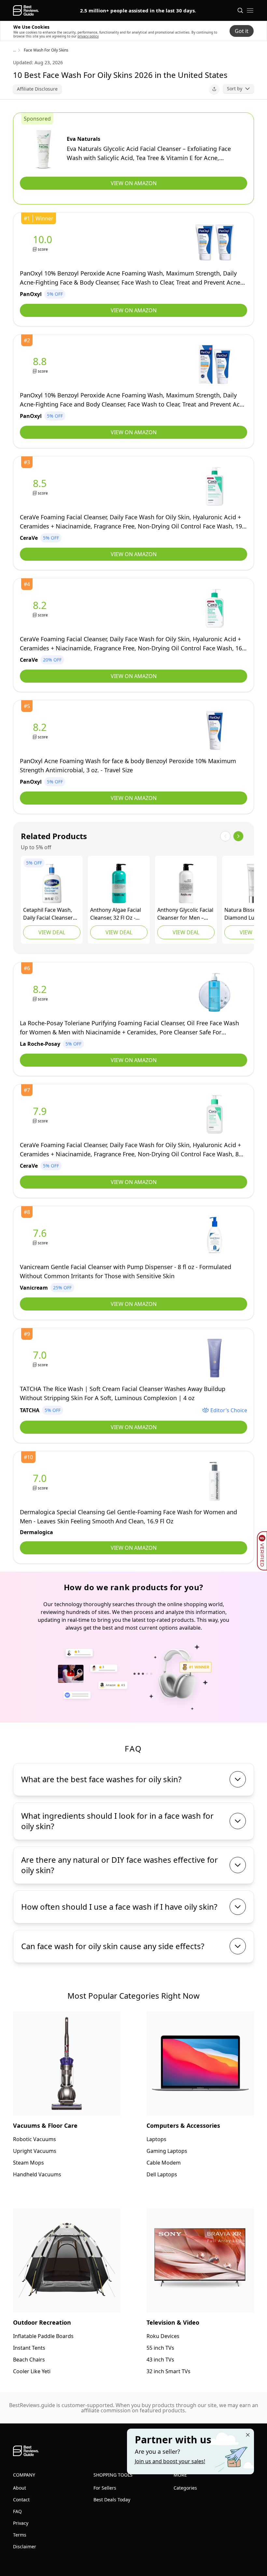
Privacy (21, 2523)
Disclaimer (25, 2546)
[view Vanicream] (41, 1236)
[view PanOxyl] (44, 243)
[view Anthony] (119, 883)
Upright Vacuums (35, 2151)
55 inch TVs (160, 2348)
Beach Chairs (29, 2360)
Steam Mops (28, 2163)
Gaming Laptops (167, 2151)
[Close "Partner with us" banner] (248, 2435)
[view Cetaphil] (52, 883)
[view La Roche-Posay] (41, 992)
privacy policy (88, 36)
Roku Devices (163, 2336)
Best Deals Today (112, 2500)
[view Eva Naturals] (43, 149)
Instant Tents (29, 2348)
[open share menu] (214, 89)
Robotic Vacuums (35, 2139)
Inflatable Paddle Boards (43, 2336)
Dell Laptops (162, 2174)
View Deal (52, 932)
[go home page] (26, 10)
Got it (242, 31)
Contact (21, 2500)
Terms (20, 2535)
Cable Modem (164, 2163)
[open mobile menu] (250, 10)
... (14, 50)
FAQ (17, 2511)
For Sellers (105, 2488)
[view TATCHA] (41, 1358)
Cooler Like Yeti (32, 2371)
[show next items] (238, 836)
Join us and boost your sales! (170, 2461)
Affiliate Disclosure (37, 89)
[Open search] (240, 10)
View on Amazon (134, 183)
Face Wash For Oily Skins (46, 50)
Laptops (156, 2139)
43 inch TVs (160, 2360)
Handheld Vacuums (37, 2174)
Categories (185, 2488)
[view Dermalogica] (41, 1481)
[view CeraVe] (41, 487)
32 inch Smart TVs (169, 2371)
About (20, 2488)
